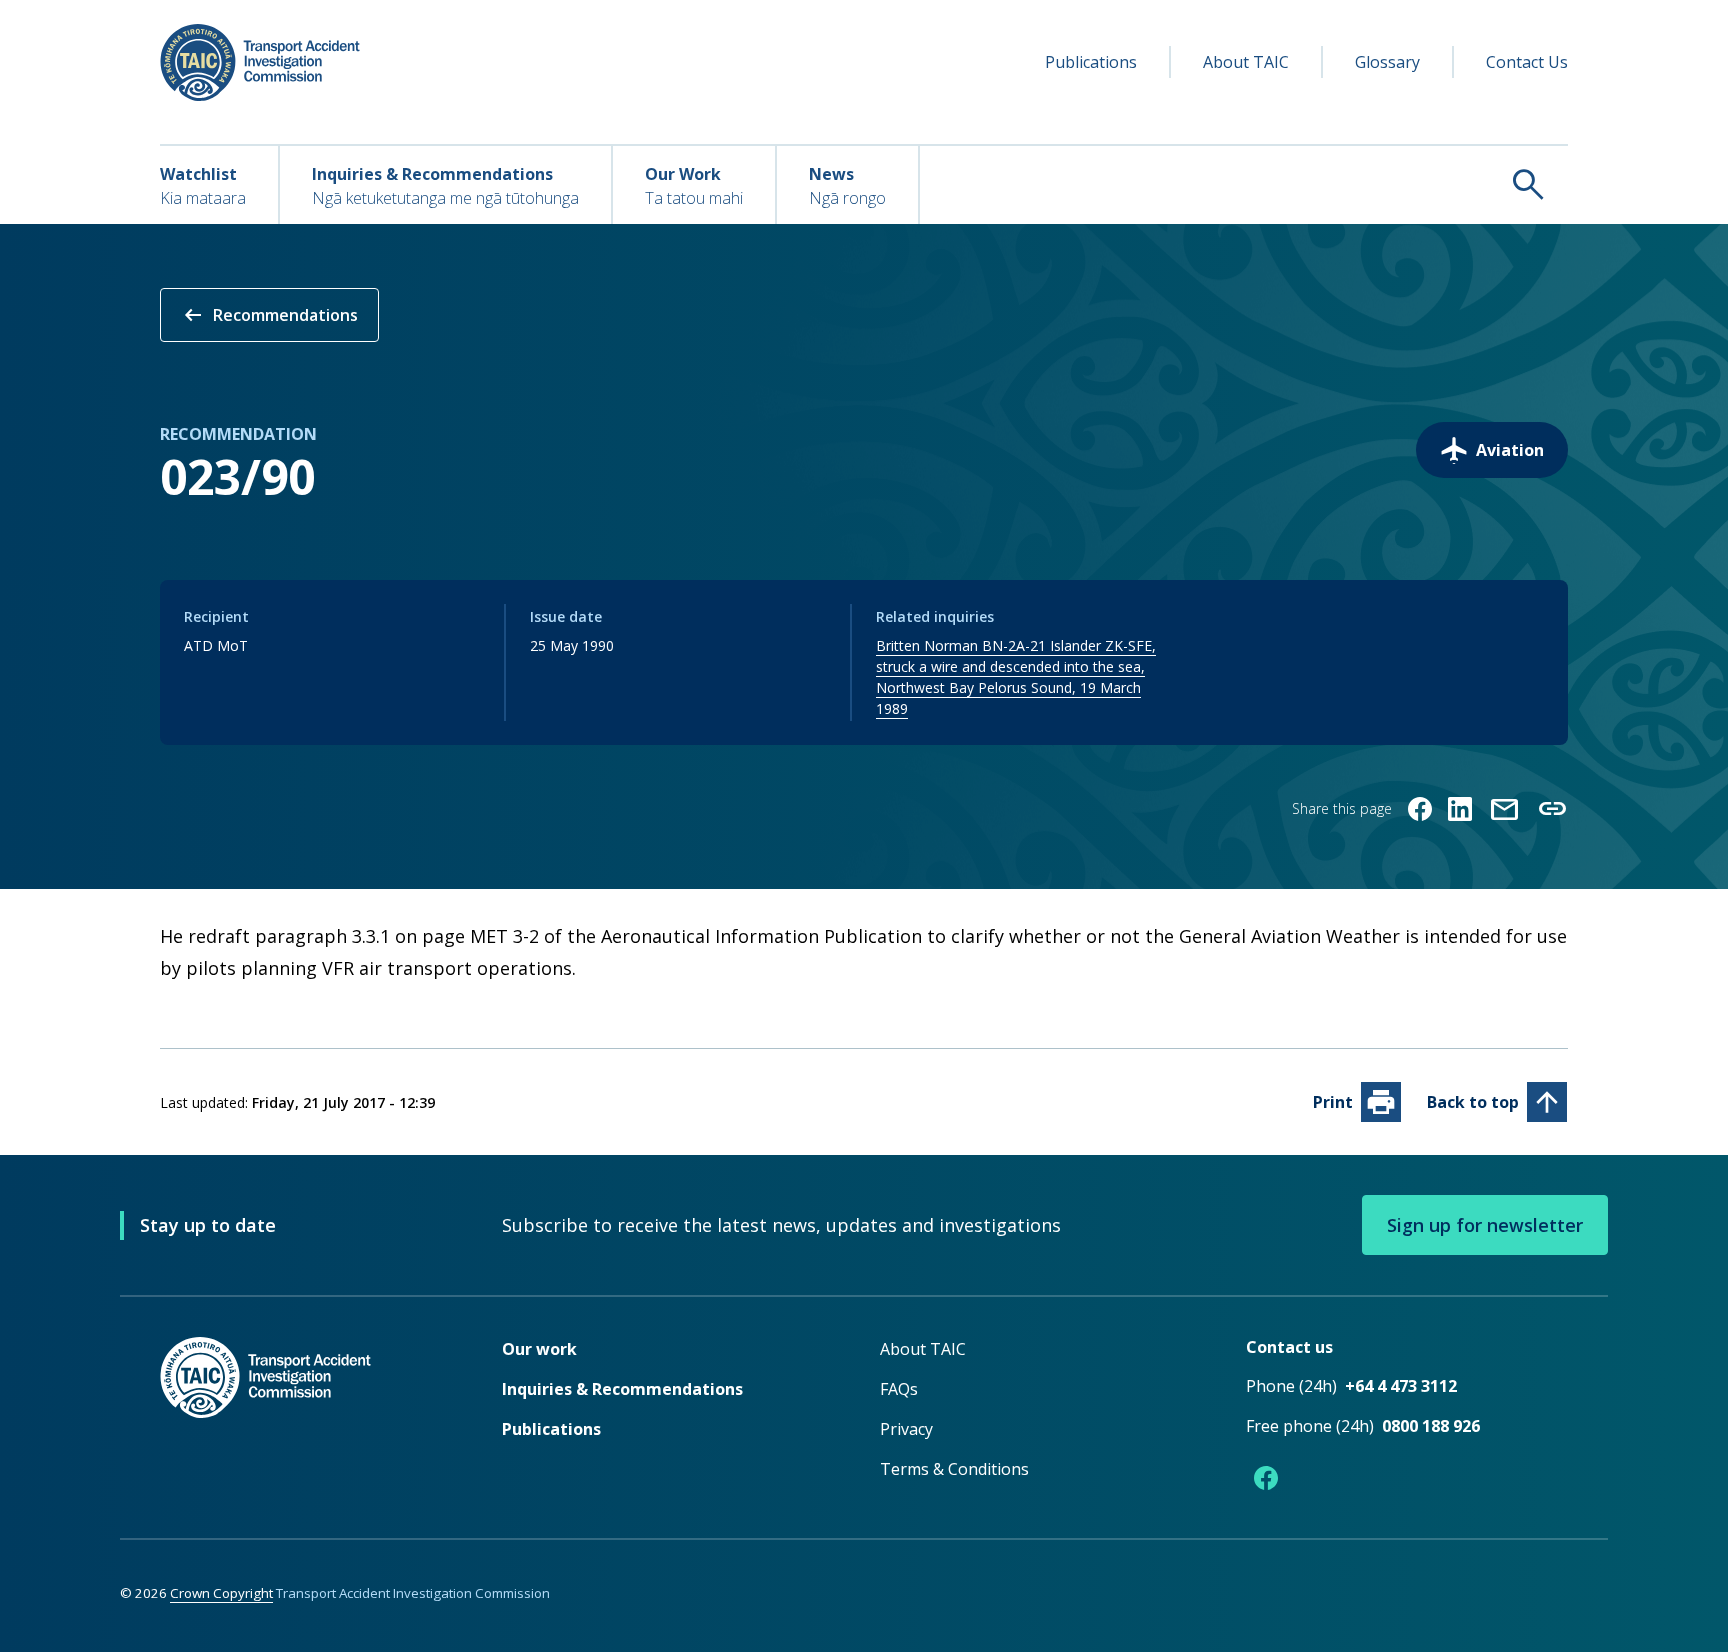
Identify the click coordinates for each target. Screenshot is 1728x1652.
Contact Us (1527, 62)
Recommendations (269, 315)
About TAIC (1246, 62)
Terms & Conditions (954, 1469)
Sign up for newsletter (1485, 1225)
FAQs (899, 1389)
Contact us (1289, 1347)
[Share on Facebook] (1420, 809)
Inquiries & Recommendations (622, 1389)
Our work (539, 1349)
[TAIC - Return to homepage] (301, 1417)
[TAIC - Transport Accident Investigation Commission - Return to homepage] (260, 62)
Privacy (906, 1429)
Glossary (1387, 62)
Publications (1091, 62)
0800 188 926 (1431, 1426)
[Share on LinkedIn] (1460, 809)
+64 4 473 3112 (1401, 1386)
